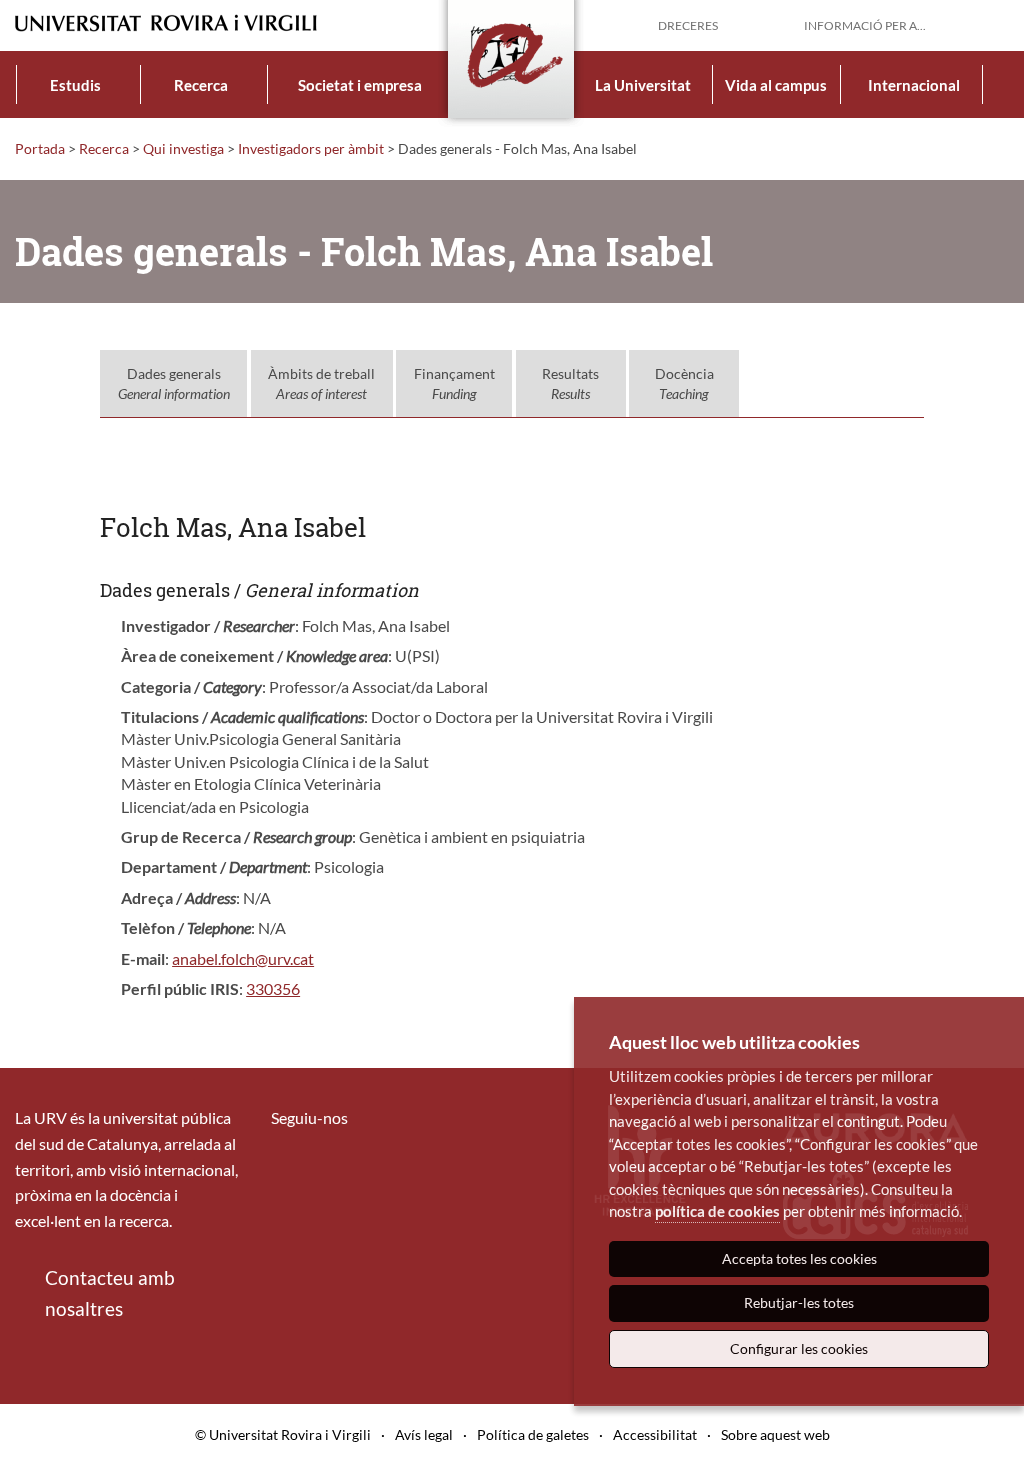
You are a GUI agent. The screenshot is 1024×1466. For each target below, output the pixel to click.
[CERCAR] (993, 24)
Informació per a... (865, 25)
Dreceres (688, 25)
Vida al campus (776, 85)
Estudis (75, 85)
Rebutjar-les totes (799, 1302)
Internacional (914, 85)
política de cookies (717, 1211)
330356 (273, 988)
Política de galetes (533, 1434)
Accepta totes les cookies (799, 1258)
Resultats (570, 383)
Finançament (454, 383)
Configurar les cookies (799, 1348)
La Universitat (643, 85)
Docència (684, 383)
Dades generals (174, 383)
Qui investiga (183, 148)
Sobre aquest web (775, 1434)
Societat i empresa (360, 85)
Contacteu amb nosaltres (110, 1292)
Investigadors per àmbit (311, 148)
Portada (40, 148)
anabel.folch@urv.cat (243, 958)
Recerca (201, 85)
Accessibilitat (655, 1434)
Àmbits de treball (321, 383)
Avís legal (424, 1434)
